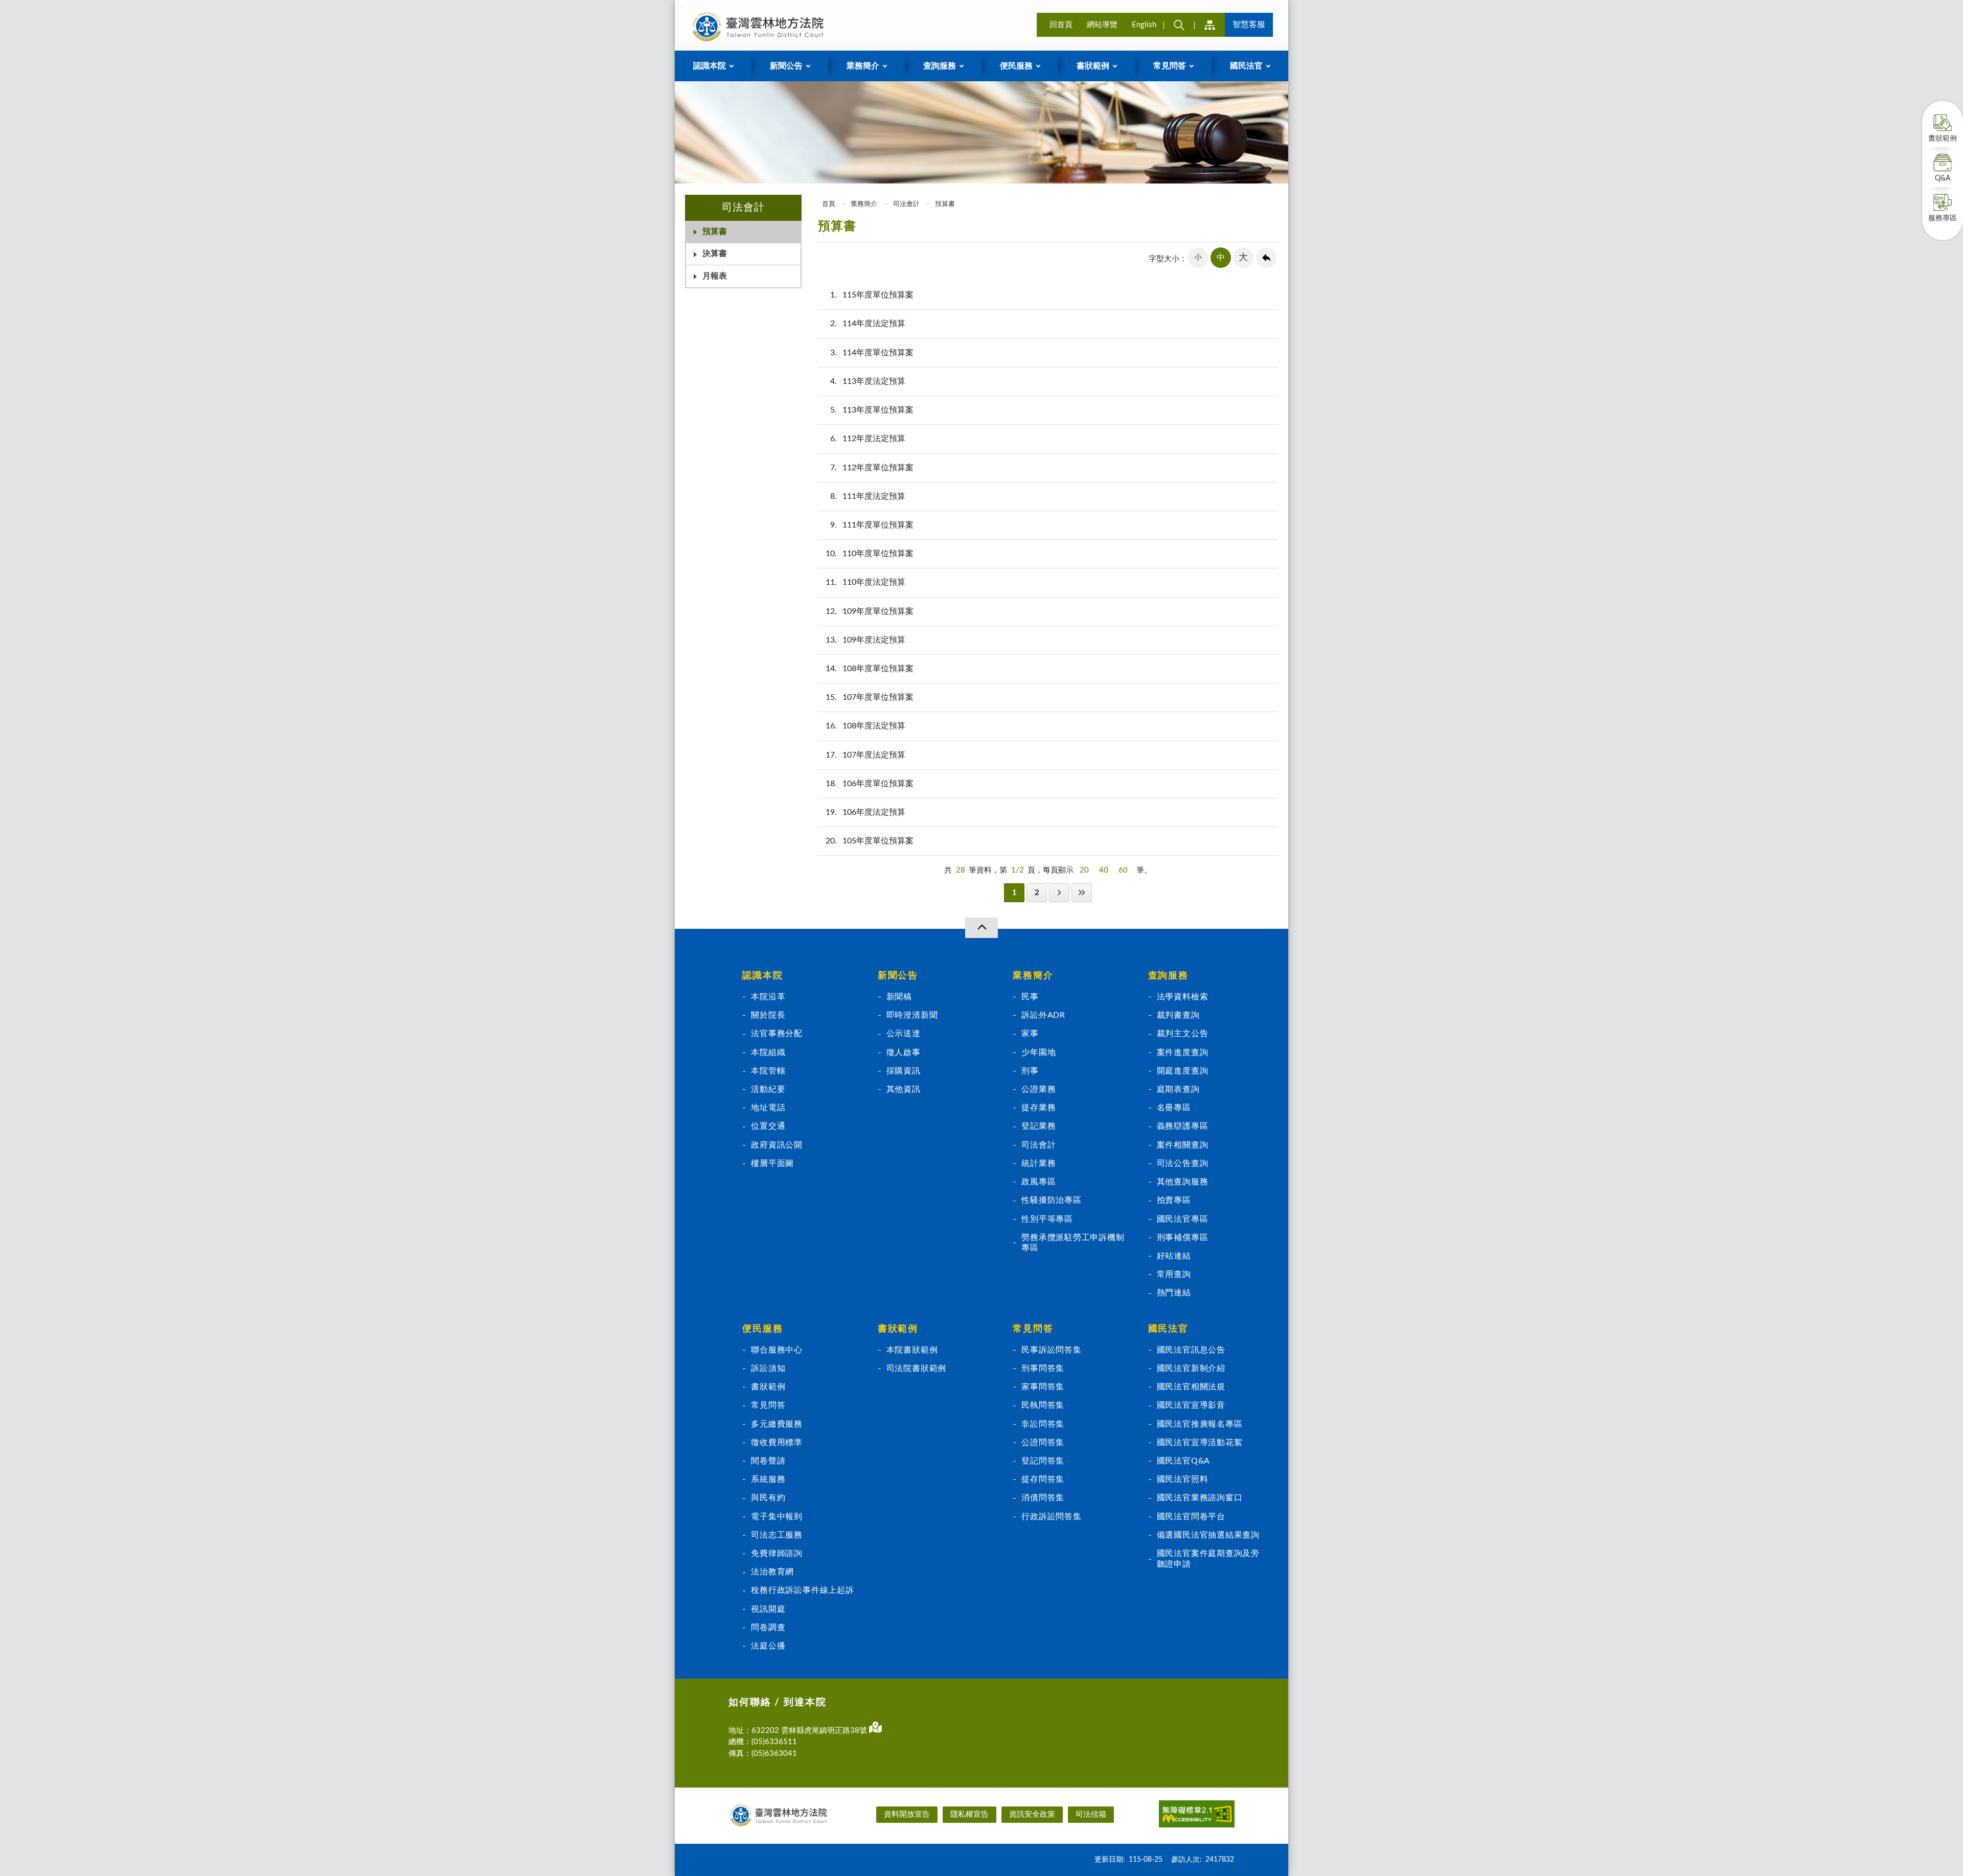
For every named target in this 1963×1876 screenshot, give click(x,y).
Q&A (1943, 178)
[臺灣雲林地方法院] (760, 27)
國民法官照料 (1183, 1479)
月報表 (715, 276)
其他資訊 (904, 1089)
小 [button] (1198, 257)
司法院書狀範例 (917, 1368)
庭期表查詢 (1178, 1089)
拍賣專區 (1174, 1200)
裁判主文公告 (1183, 1034)
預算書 (715, 232)
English (1144, 25)
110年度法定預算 (865, 582)
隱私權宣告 (969, 1814)
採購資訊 (904, 1071)
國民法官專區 (1183, 1219)
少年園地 (1038, 1053)
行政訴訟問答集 (1052, 1517)
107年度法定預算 (865, 755)
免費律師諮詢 (777, 1553)
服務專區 (1943, 218)
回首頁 (1061, 25)
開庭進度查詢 (1183, 1071)
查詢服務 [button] (940, 66)
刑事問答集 (1043, 1368)
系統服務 (768, 1479)
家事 (1030, 1034)
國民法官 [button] (1246, 66)
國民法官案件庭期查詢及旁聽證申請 (1208, 1559)
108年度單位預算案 (870, 669)
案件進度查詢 (1183, 1053)
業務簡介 (864, 204)
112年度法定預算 (868, 439)
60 (1123, 870)
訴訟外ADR (1043, 1015)
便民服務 (762, 1329)
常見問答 (768, 1405)
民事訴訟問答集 (1052, 1350)
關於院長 (768, 1015)
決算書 (715, 254)
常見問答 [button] (1170, 66)
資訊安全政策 (1032, 1814)
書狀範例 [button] (1093, 66)
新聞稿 (899, 997)
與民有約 (768, 1498)
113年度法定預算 (868, 381)
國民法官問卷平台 (1191, 1517)
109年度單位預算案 (870, 611)
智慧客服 (1249, 25)
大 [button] (1243, 258)
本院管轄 (768, 1071)
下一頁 (1059, 893)
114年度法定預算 (868, 324)
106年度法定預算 (865, 812)
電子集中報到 (777, 1517)
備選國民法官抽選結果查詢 (1208, 1535)
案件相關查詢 (1183, 1145)
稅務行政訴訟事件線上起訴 (802, 1590)
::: (680, 8)
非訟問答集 (1043, 1424)
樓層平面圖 (772, 1163)
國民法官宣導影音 (1191, 1405)
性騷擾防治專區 (1052, 1200)
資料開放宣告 (907, 1814)
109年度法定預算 (865, 640)
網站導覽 (1102, 25)
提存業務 (1038, 1108)
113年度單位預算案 (872, 410)
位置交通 (768, 1126)
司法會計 (906, 204)
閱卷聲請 (768, 1461)
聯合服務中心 (777, 1350)
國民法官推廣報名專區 (1200, 1424)
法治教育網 (772, 1572)
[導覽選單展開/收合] (981, 928)
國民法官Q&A (1184, 1461)
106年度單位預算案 (870, 784)
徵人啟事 (904, 1053)
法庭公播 (768, 1646)
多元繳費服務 (777, 1424)
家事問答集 (1043, 1387)
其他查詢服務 (1183, 1182)
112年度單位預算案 (872, 468)
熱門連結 (1174, 1293)
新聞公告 (898, 976)
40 (1104, 870)
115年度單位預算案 (872, 295)
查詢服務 (1168, 976)
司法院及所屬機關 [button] (1209, 25)
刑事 (1030, 1071)
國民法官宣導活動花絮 (1200, 1443)
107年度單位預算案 (870, 697)
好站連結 (1174, 1256)
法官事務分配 (777, 1034)
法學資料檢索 (1183, 997)
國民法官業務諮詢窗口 (1200, 1498)
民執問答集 (1043, 1405)
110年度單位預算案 (870, 554)
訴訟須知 (768, 1368)
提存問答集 (1043, 1479)
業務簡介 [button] (863, 66)
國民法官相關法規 (1191, 1387)
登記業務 (1038, 1126)
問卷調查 (768, 1628)
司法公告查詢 (1183, 1163)
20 (1084, 870)
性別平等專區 (1047, 1219)
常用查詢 (1174, 1274)
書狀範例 (1943, 139)
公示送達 (904, 1034)
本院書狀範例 (912, 1350)
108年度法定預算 (865, 726)
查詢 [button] (1179, 25)
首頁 (828, 204)
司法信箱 (1091, 1814)
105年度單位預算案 (870, 841)
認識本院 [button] (710, 66)
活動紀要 (768, 1089)
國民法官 (1168, 1329)
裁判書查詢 (1178, 1015)
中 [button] (1221, 258)
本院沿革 (768, 997)
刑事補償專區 (1183, 1238)
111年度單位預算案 (872, 525)
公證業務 (1038, 1089)
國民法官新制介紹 (1191, 1368)
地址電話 (768, 1108)
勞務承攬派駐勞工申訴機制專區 (1073, 1243)
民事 (1030, 997)
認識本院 (762, 976)
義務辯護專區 (1183, 1126)
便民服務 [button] (1016, 66)
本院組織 (768, 1053)
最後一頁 (1082, 893)
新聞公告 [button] (786, 66)
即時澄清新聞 (912, 1015)
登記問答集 (1043, 1461)
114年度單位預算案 (872, 353)
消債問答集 (1043, 1498)
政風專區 (1038, 1182)
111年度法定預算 (868, 496)
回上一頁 (1266, 258)
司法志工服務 (777, 1535)
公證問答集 (1043, 1443)
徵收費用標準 (777, 1443)
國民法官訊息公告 (1191, 1350)
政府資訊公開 (777, 1145)
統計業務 (1038, 1163)
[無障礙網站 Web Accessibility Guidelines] (1197, 1816)
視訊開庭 (768, 1609)
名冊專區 (1174, 1108)
